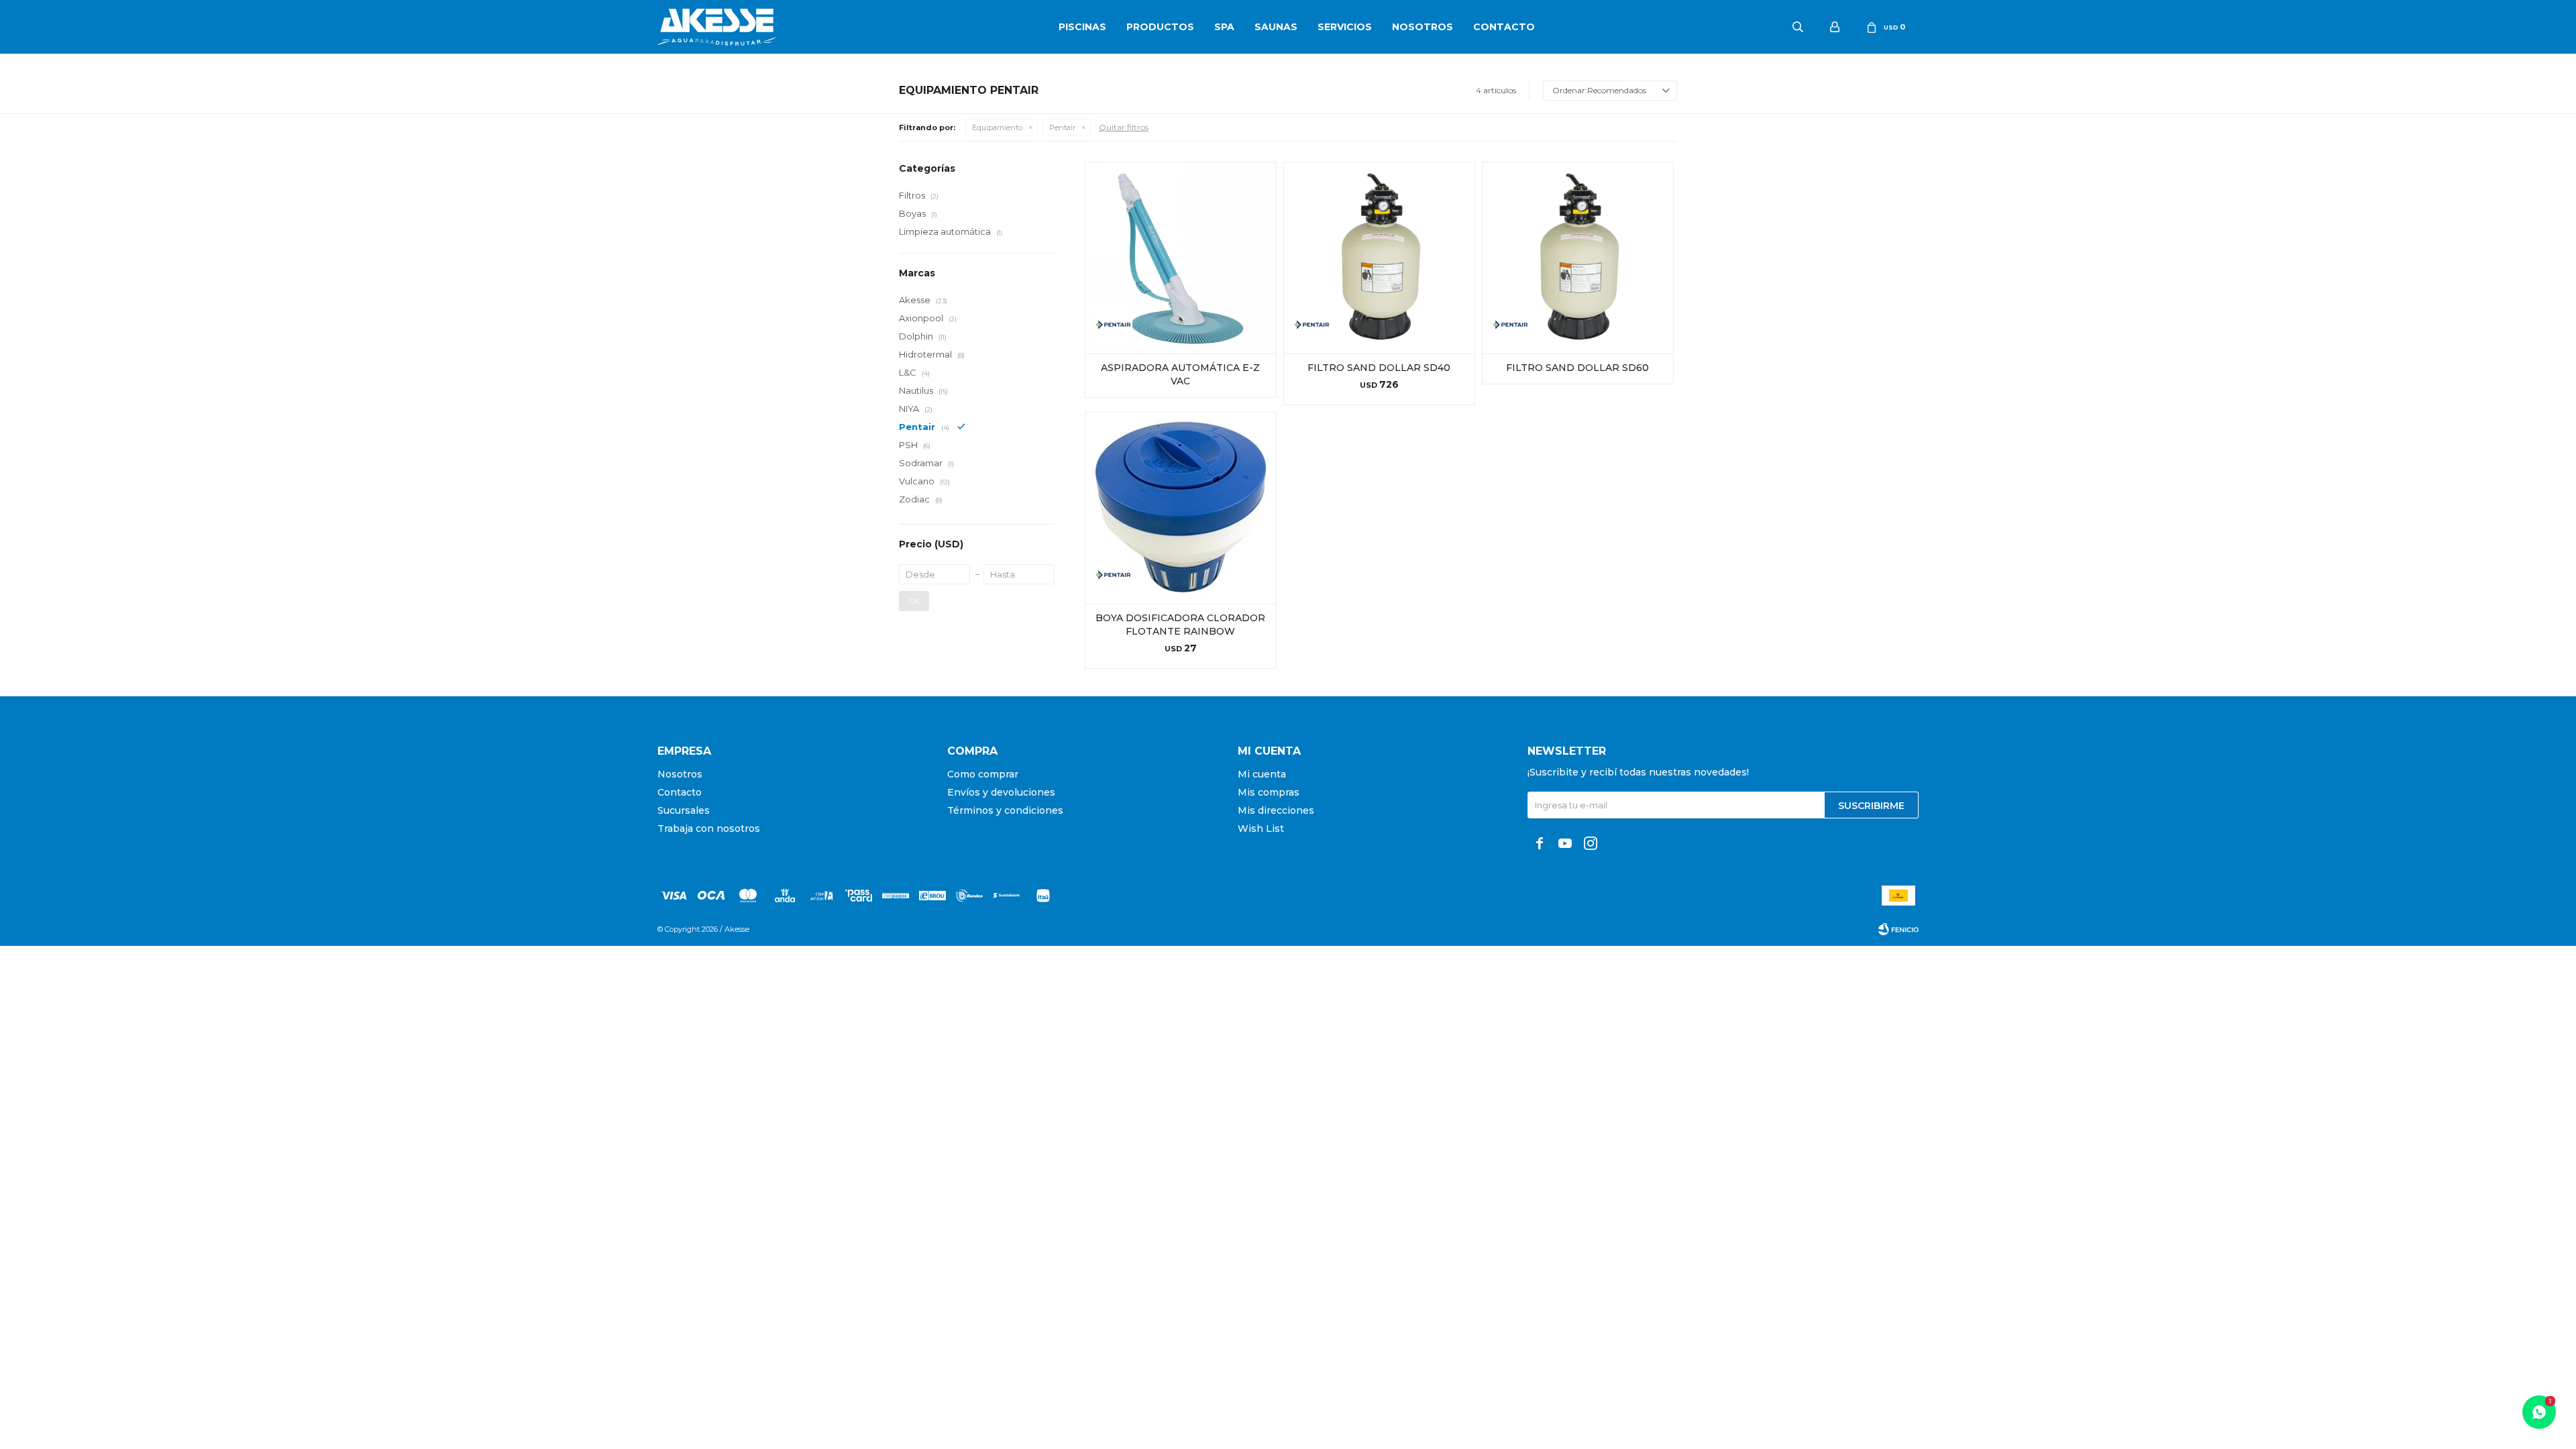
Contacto (1504, 27)
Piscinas (1082, 27)
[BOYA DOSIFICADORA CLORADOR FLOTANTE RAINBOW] (1181, 508)
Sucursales (684, 810)
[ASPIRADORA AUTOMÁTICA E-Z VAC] (1181, 258)
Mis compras (1269, 792)
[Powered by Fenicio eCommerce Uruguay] (1898, 929)
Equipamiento (997, 127)
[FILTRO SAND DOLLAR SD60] (1578, 258)
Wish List (1261, 828)
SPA (1224, 27)
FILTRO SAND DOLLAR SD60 (1577, 368)
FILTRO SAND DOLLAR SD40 (1379, 368)
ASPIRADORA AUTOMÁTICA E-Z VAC (1180, 374)
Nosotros (1423, 27)
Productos (1160, 27)
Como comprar (983, 774)
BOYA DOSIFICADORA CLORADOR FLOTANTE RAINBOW (1180, 625)
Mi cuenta (1262, 774)
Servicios (1345, 27)
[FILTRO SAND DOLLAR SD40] (1379, 258)
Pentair (1062, 127)
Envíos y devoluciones (1001, 792)
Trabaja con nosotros (709, 828)
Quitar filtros (1124, 127)
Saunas (1276, 27)
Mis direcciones (1276, 810)
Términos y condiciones (1005, 810)
